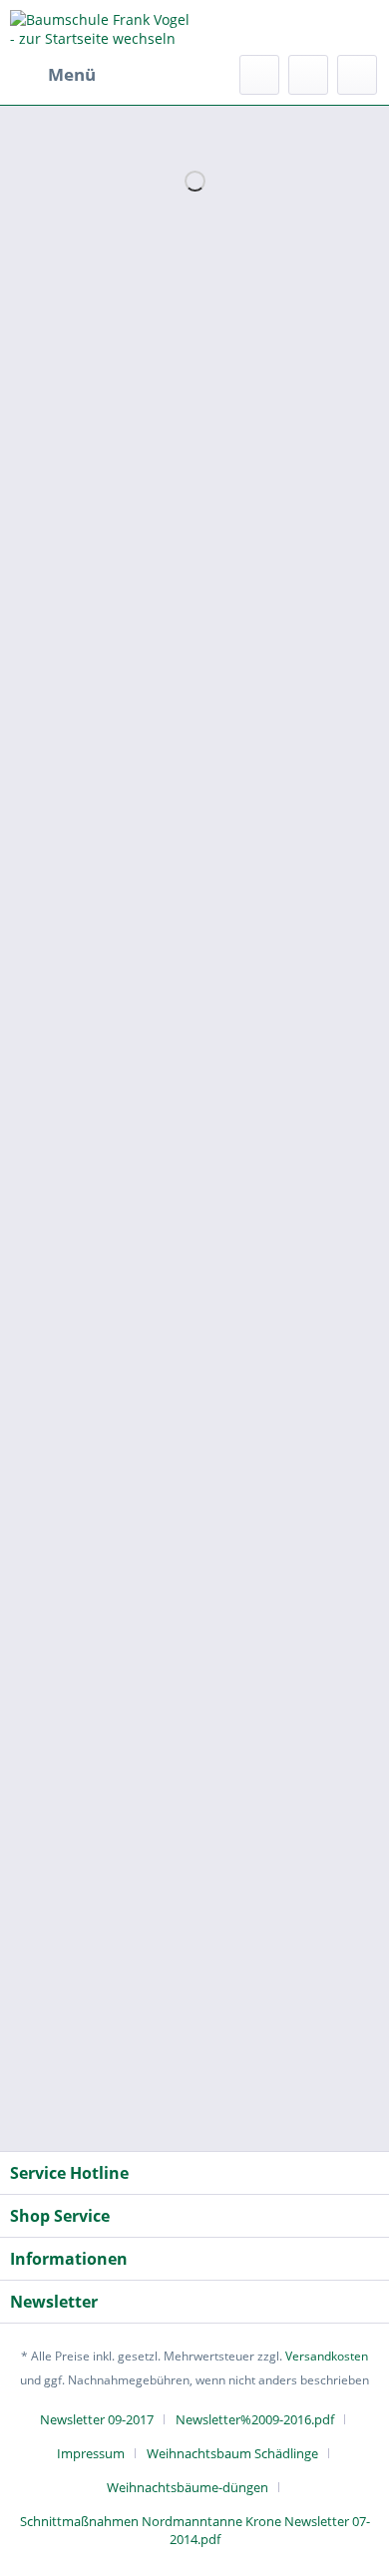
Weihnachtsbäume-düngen (188, 2487)
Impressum (91, 2453)
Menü (72, 74)
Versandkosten (327, 2356)
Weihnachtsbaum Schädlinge (232, 2453)
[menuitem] (53, 75)
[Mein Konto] (308, 75)
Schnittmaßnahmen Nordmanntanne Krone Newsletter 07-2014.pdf (195, 2530)
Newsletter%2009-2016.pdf (255, 2419)
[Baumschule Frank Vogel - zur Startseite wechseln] (102, 27)
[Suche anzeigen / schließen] (259, 75)
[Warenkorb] (357, 75)
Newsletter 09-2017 (97, 2419)
